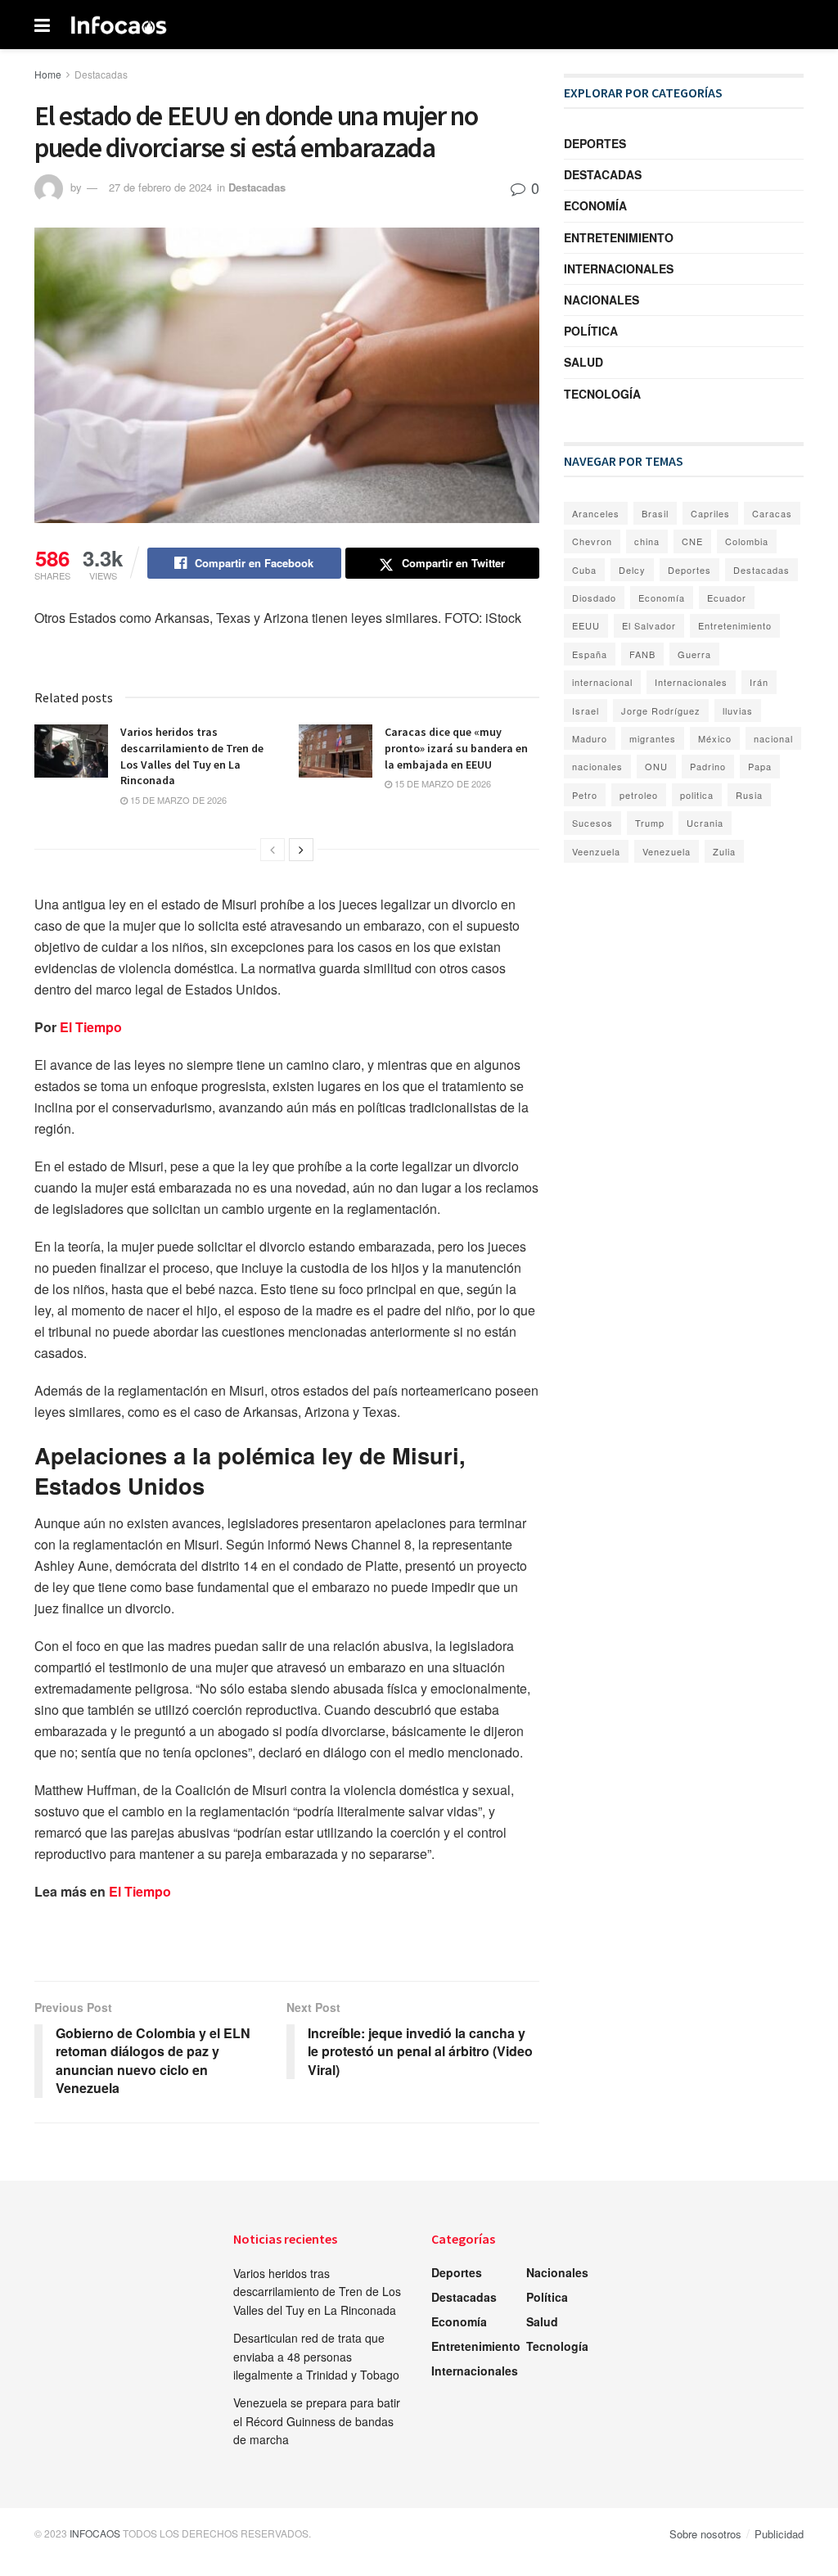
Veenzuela (596, 851)
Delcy (632, 570)
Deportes (595, 143)
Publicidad (779, 2534)
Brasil (655, 513)
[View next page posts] (301, 850)
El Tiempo (92, 1027)
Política (591, 331)
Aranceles (596, 513)
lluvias (738, 711)
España (590, 654)
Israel (586, 711)
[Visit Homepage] (119, 25)
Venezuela (667, 851)
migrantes (653, 738)
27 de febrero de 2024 (160, 187)
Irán (759, 682)
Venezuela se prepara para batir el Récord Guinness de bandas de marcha (317, 2421)
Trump (650, 823)
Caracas (772, 513)
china (647, 541)
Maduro (590, 738)
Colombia (747, 541)
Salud (583, 362)
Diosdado (594, 598)
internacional (602, 682)
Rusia (749, 795)
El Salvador (649, 625)
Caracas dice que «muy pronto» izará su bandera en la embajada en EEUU (456, 748)
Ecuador (727, 598)
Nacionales (601, 300)
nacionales (597, 766)
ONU (656, 766)
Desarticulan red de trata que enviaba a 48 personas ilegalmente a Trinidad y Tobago (316, 2356)
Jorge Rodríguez (661, 711)
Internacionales (619, 268)
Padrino (708, 766)
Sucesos (592, 823)
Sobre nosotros (705, 2534)
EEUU (586, 625)
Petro (585, 795)
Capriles (710, 513)
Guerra (694, 654)
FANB (642, 654)
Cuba (584, 570)
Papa (760, 766)
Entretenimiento (619, 237)
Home (48, 74)
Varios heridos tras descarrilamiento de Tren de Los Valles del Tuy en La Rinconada (317, 2292)
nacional (773, 738)
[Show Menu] (42, 25)
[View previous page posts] (273, 850)
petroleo (639, 795)
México (715, 738)
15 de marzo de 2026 (177, 800)
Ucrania (705, 823)
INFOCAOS (95, 2533)
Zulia (724, 851)
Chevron (592, 541)
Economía (595, 205)
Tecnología (602, 394)
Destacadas (101, 74)
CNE (692, 541)
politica (697, 795)
